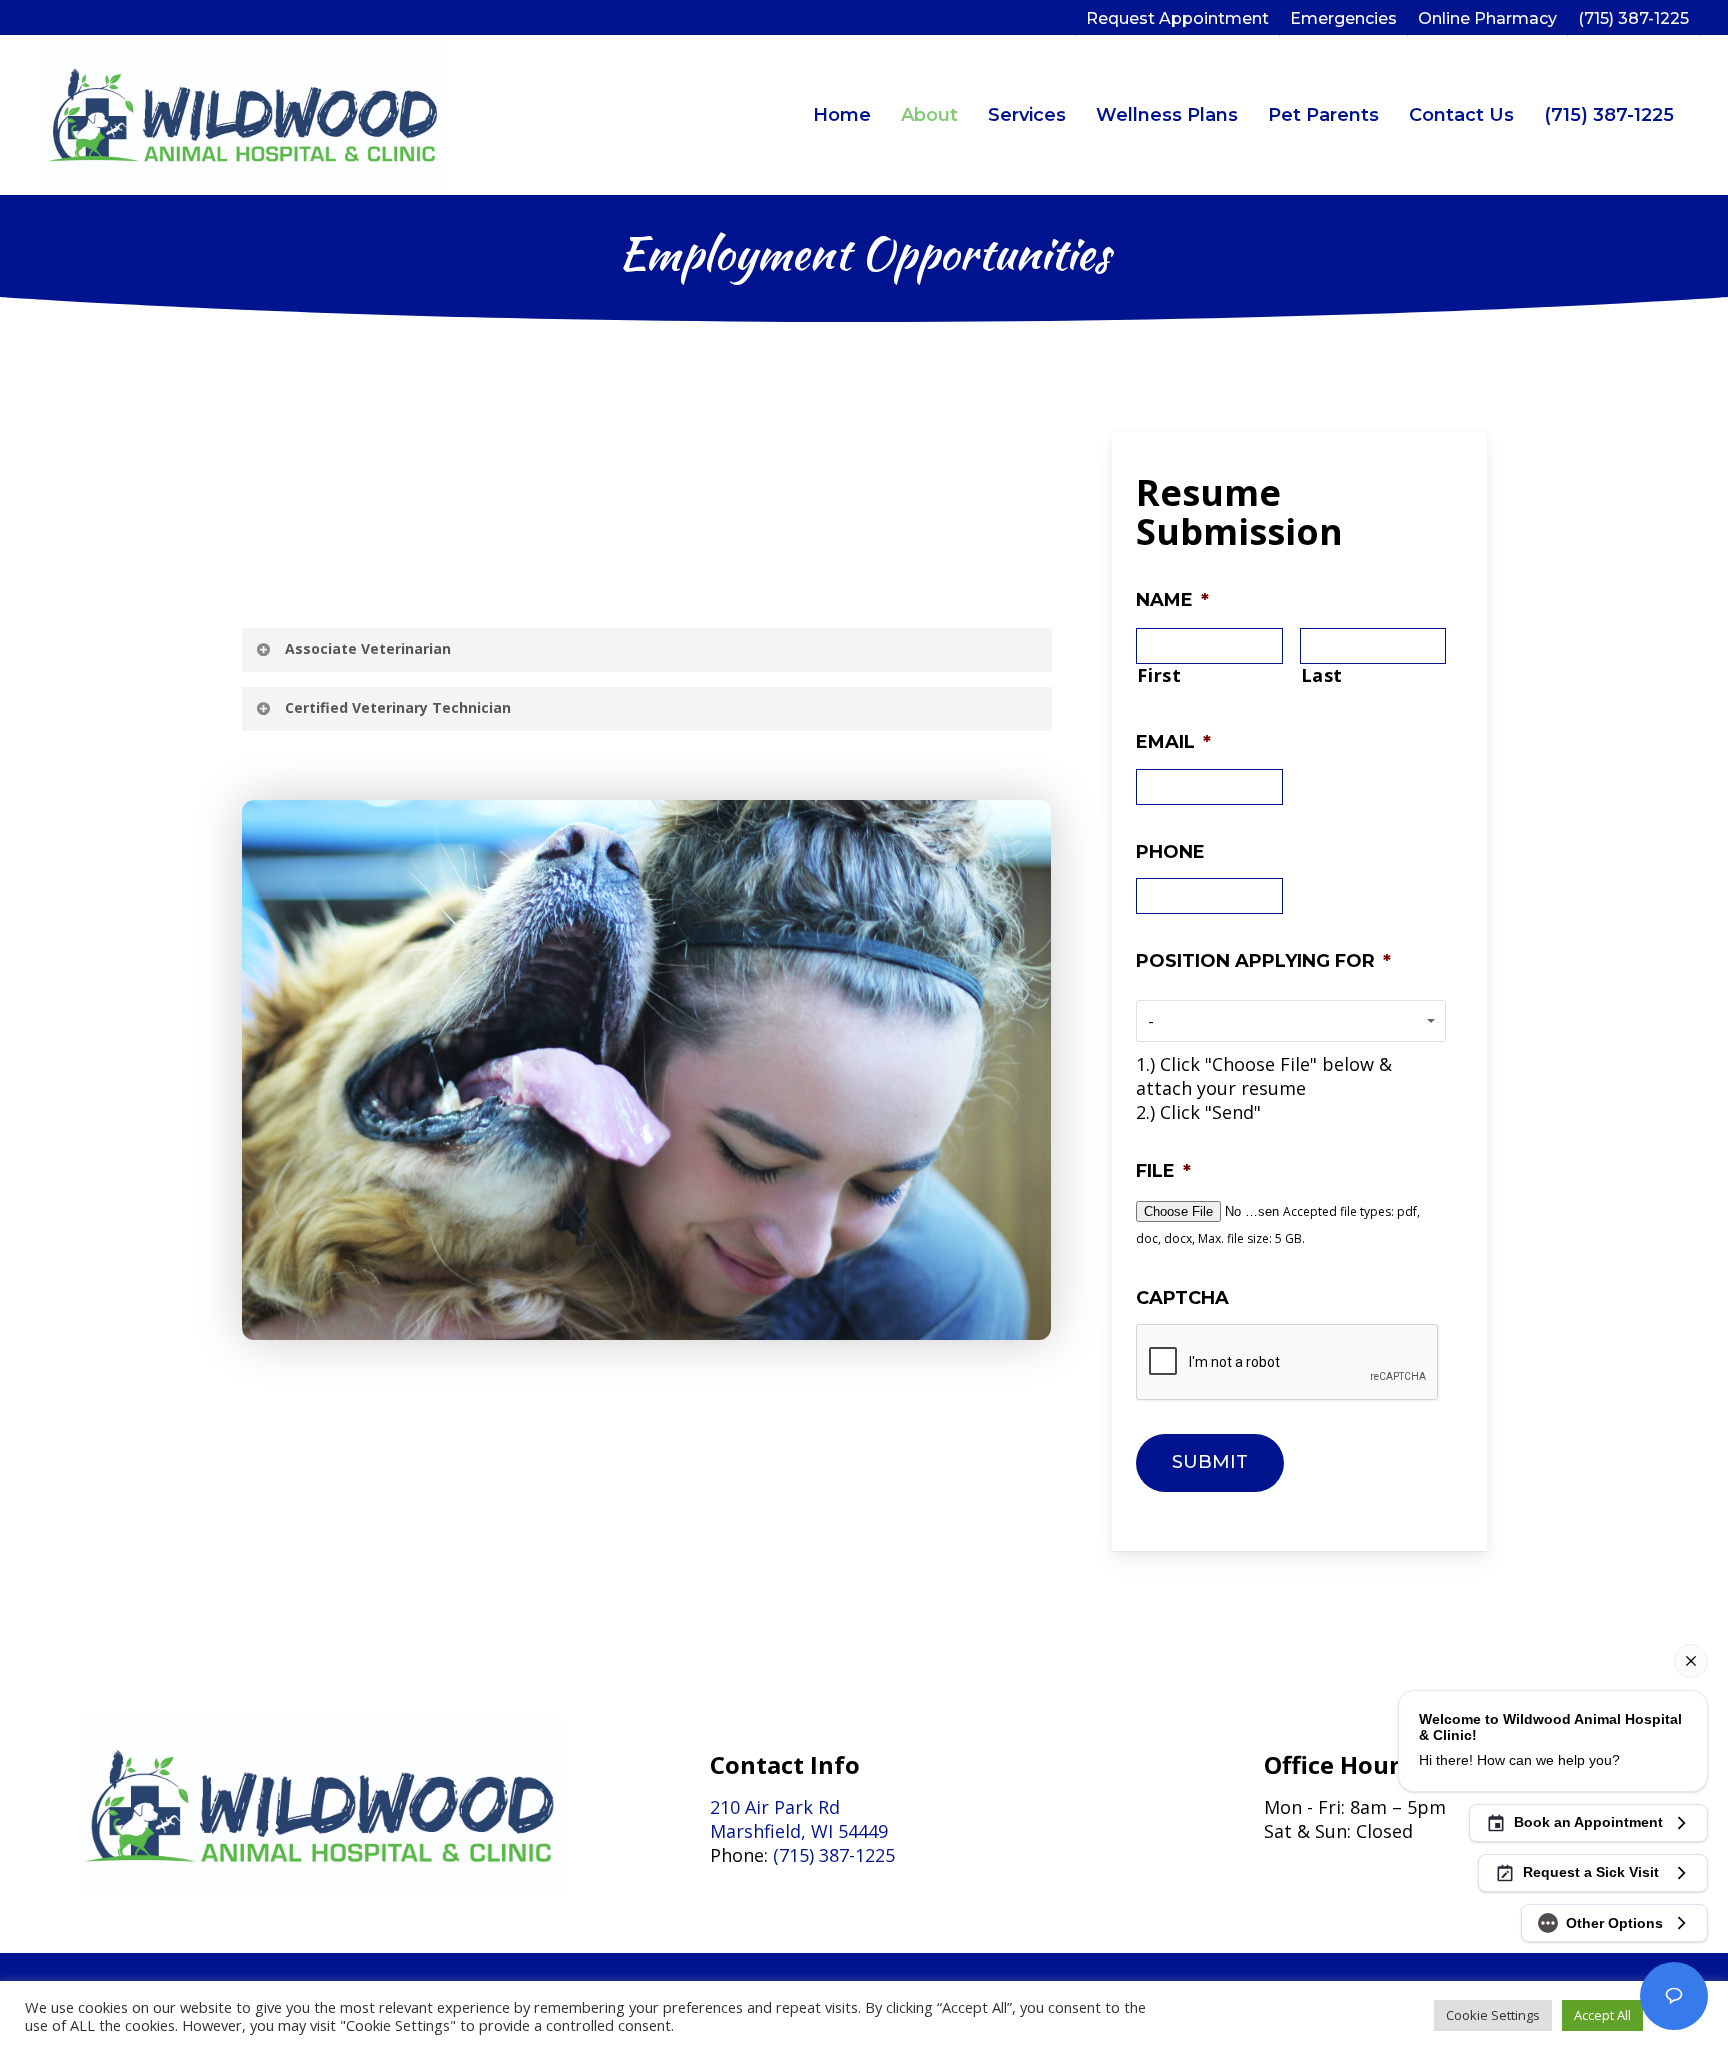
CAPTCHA (1182, 1298)
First (1159, 675)
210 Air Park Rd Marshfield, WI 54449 (799, 1819)
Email (1173, 742)
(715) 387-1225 (1609, 115)
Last (1322, 675)
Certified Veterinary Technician (398, 707)
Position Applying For (1263, 961)
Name (1172, 600)
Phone (1170, 852)
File (1163, 1171)
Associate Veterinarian (368, 648)
